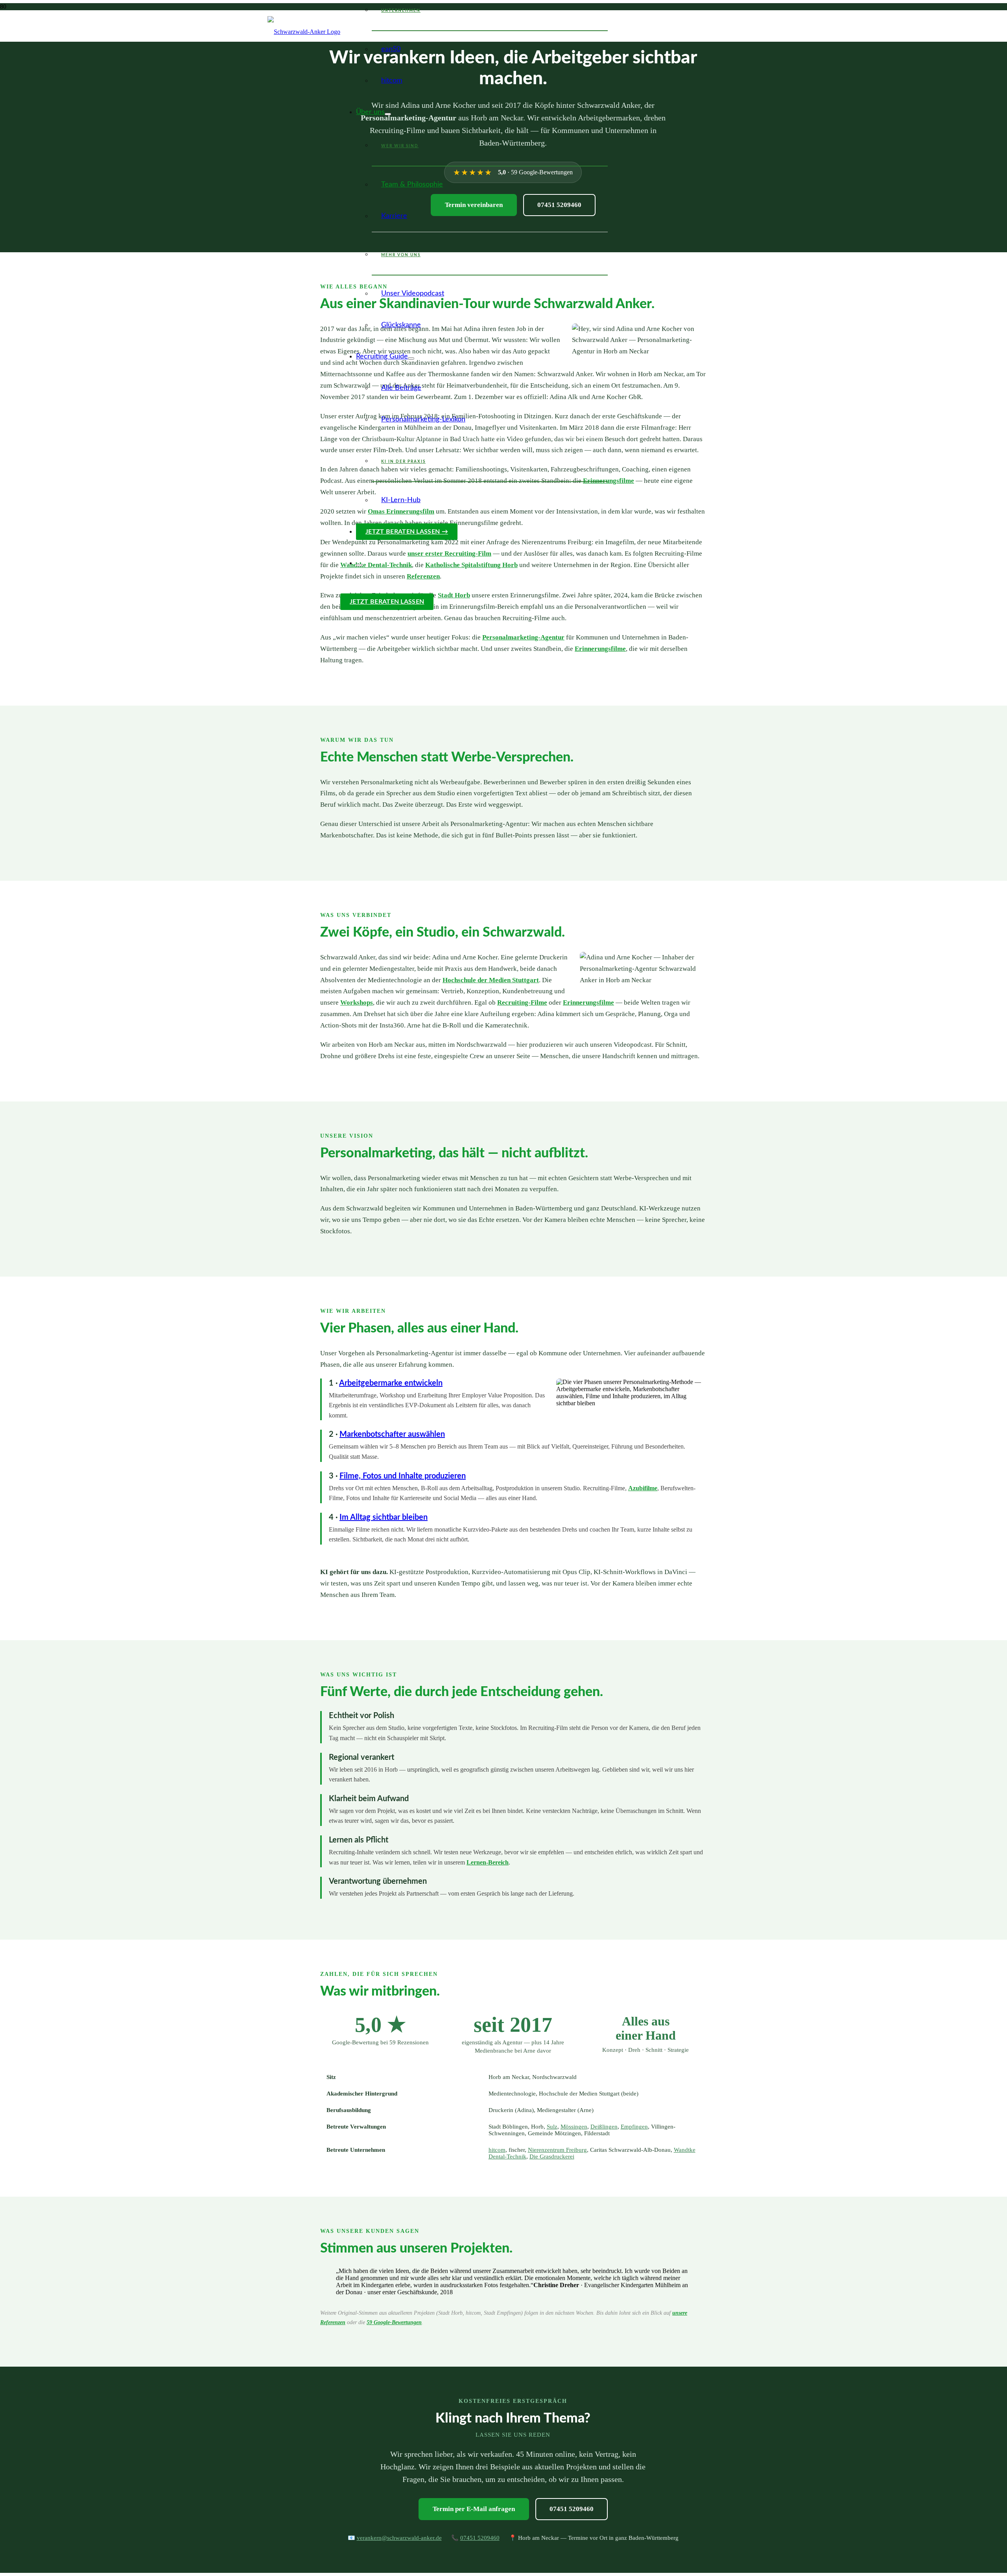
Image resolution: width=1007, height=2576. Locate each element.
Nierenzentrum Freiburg (557, 2150)
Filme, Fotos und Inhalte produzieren (403, 1476)
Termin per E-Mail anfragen (474, 2509)
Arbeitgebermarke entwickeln (391, 1383)
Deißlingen (604, 2127)
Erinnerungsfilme (609, 481)
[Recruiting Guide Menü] (411, 358)
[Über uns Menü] (388, 114)
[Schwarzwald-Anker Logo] (304, 32)
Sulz (552, 2127)
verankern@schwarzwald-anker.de (399, 2538)
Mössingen (574, 2127)
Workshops (357, 1002)
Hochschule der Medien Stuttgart (491, 980)
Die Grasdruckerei (552, 2157)
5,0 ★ (380, 2025)
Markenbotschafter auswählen (392, 1434)
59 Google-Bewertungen (394, 2322)
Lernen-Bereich (488, 1862)
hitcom (497, 2150)
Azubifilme (643, 1488)
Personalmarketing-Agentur (523, 637)
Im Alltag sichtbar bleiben (384, 1517)
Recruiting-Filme (522, 1002)
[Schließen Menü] (359, 565)
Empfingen (634, 2127)
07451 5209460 (572, 2509)
